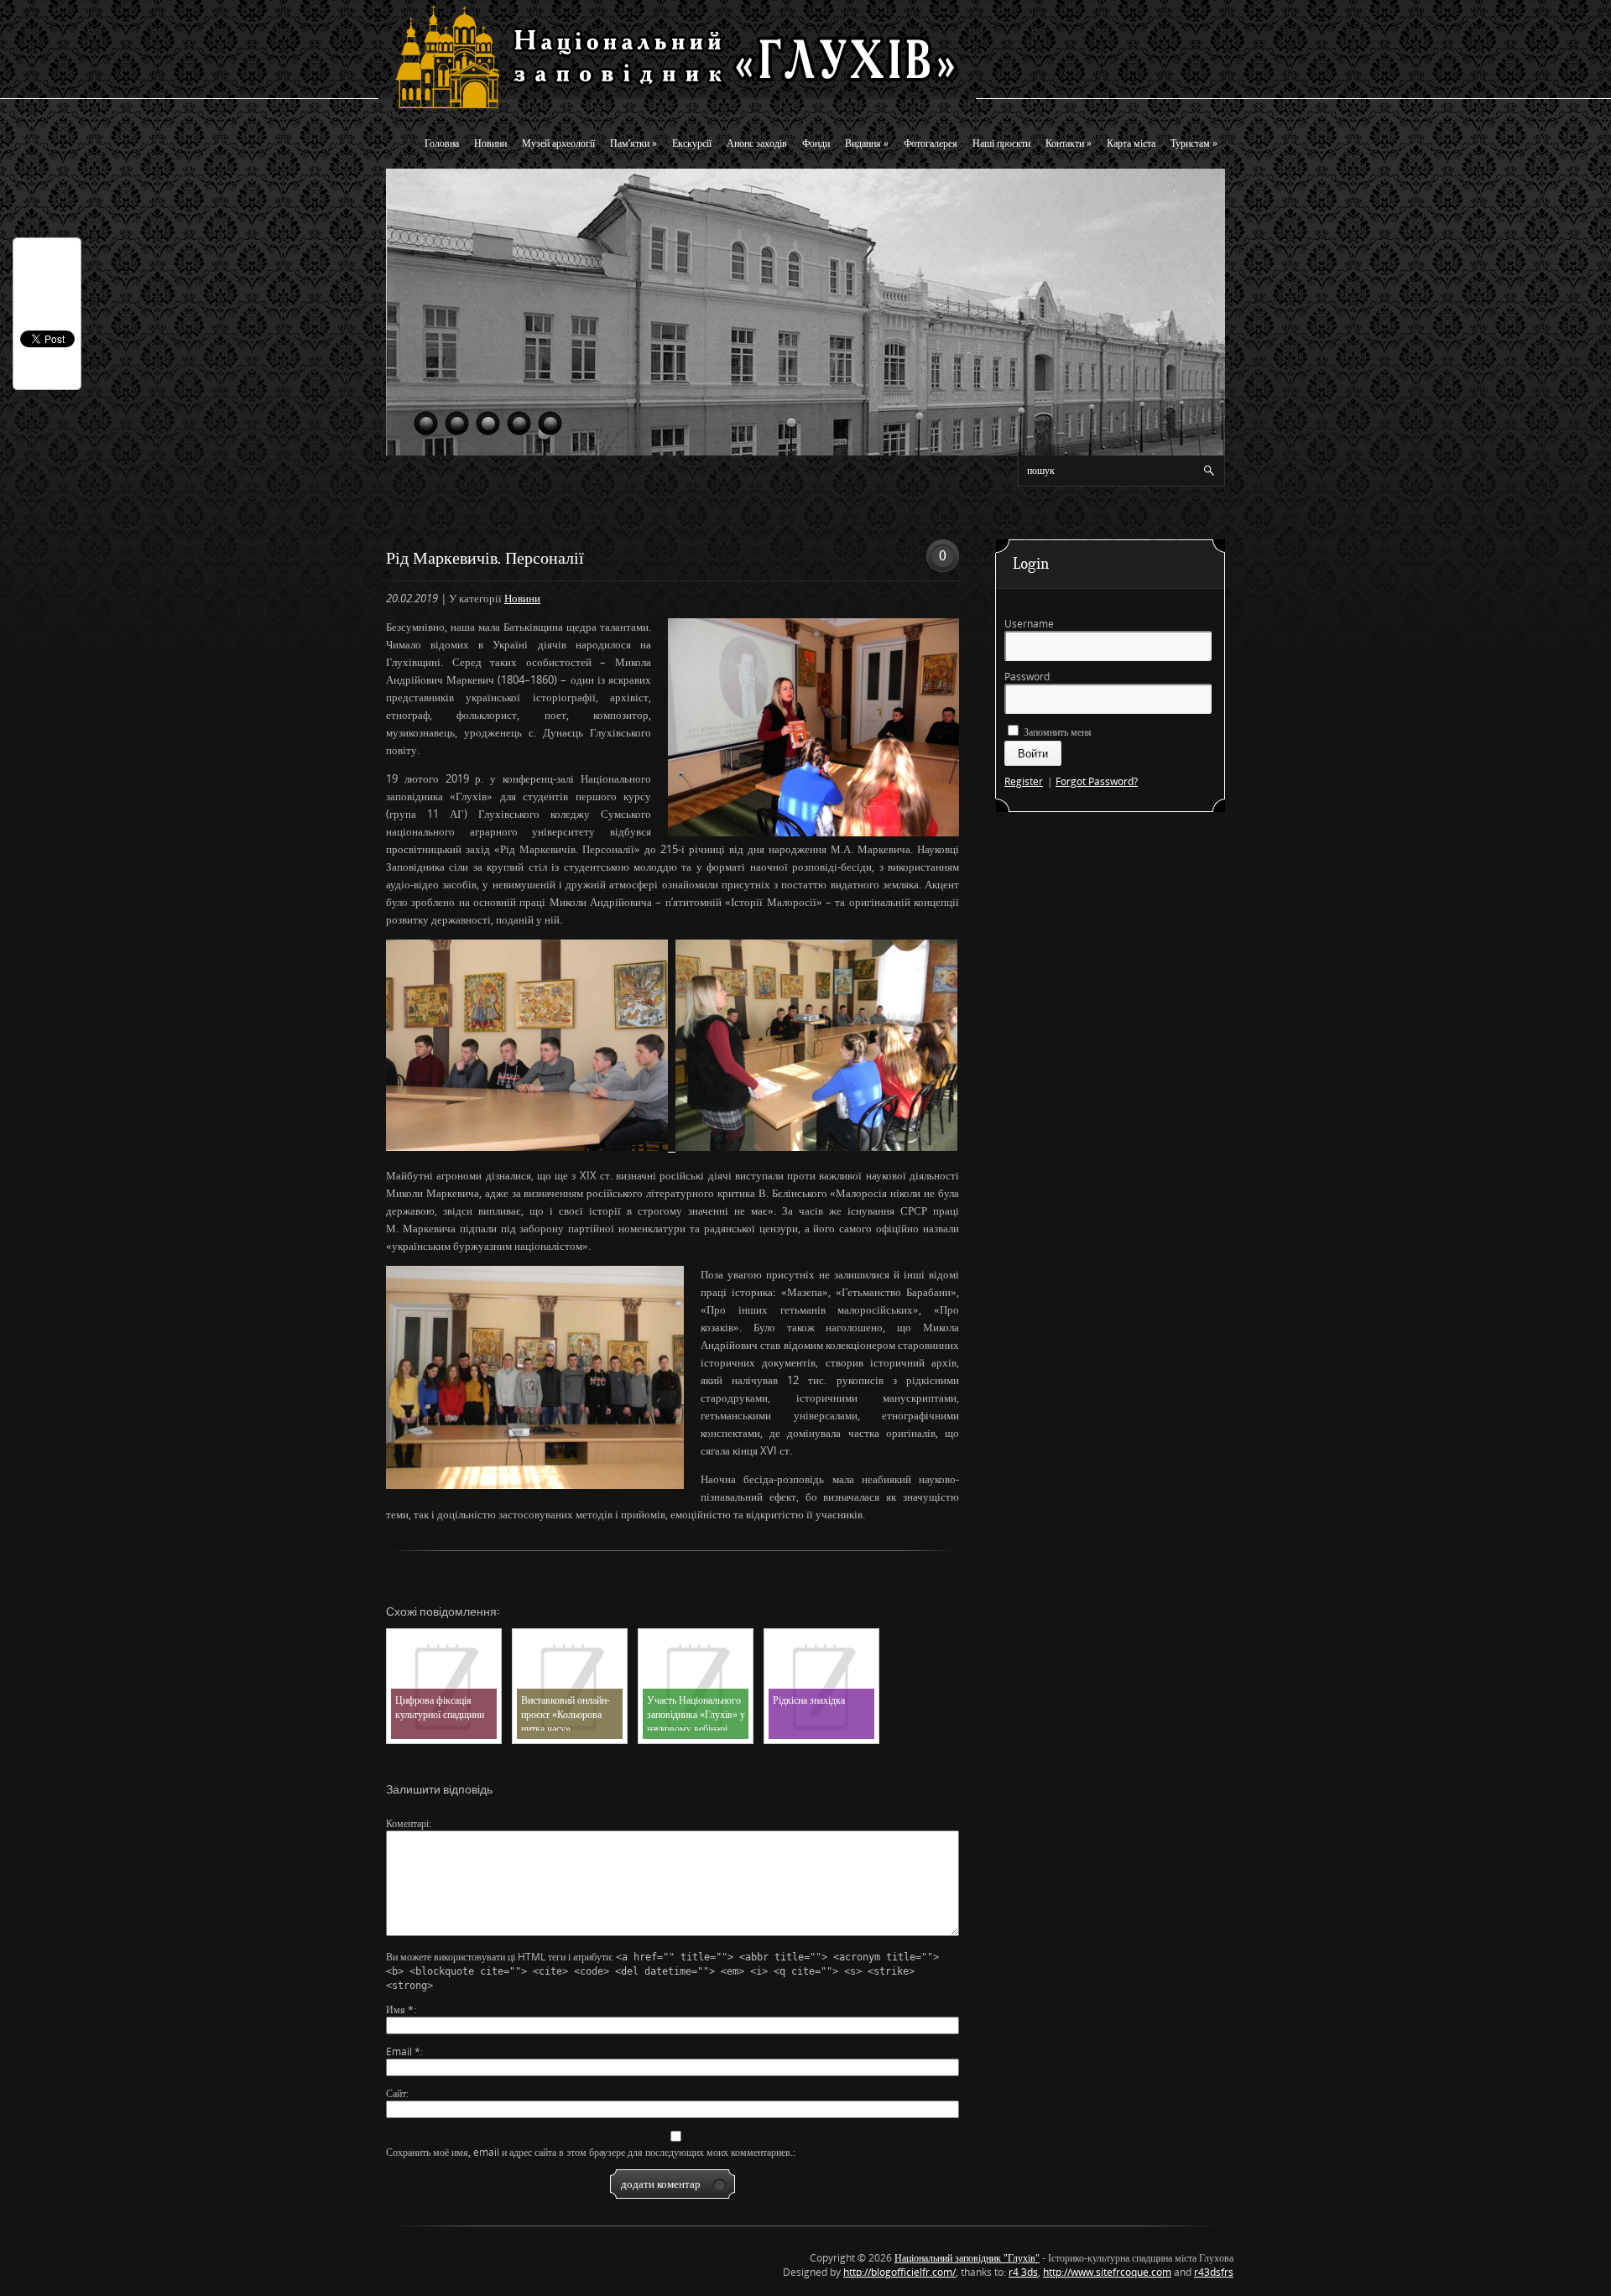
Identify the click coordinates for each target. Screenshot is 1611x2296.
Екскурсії (692, 143)
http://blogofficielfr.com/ (899, 2272)
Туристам (1194, 143)
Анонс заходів (757, 143)
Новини (490, 143)
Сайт (396, 2093)
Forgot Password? (1097, 781)
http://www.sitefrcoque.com (1107, 2272)
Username (1029, 624)
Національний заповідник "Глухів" (967, 2258)
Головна (442, 143)
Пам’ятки (633, 143)
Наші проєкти (1001, 143)
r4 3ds (1023, 2272)
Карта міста (1131, 143)
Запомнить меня (1056, 732)
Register (1024, 781)
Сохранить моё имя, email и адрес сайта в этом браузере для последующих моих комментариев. (589, 2152)
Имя (400, 2010)
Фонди (816, 143)
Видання (867, 143)
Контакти (1069, 143)
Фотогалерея (931, 143)
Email (403, 2051)
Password (1027, 677)
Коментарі (407, 1823)
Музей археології (558, 143)
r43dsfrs (1214, 2272)
